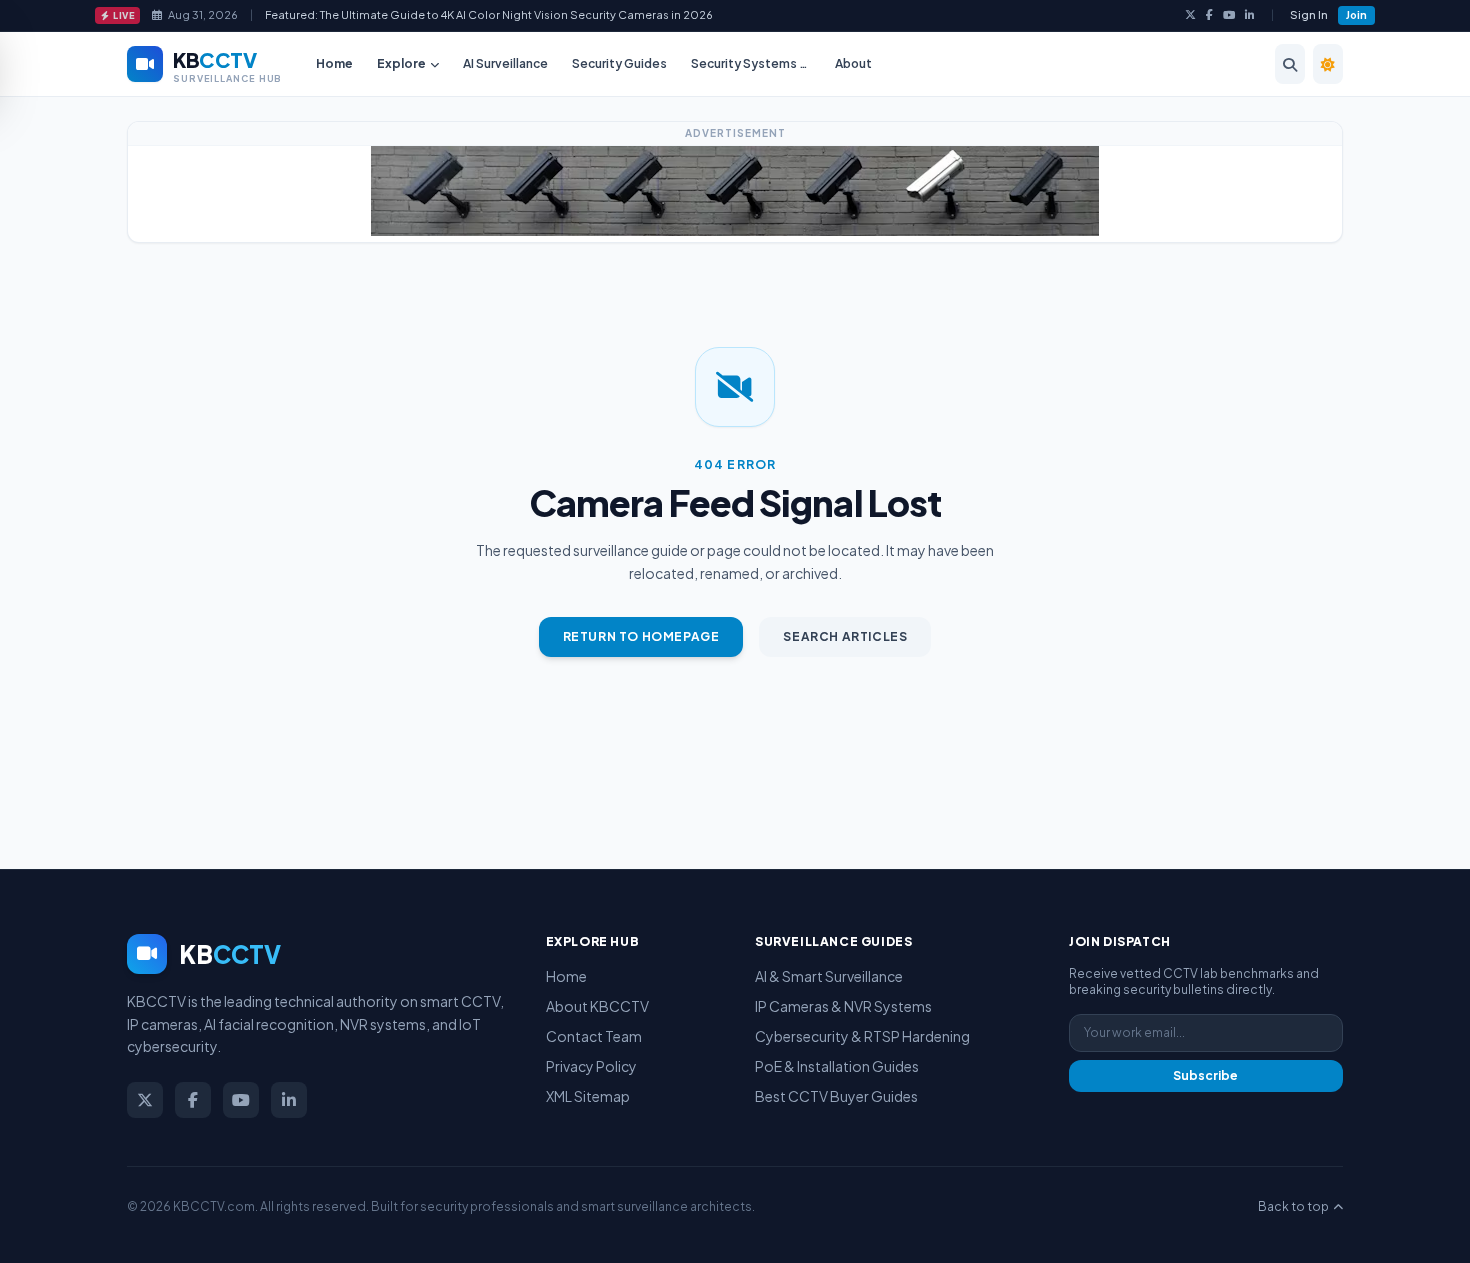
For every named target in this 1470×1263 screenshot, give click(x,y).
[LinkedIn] (1250, 15)
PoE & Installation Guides (837, 1066)
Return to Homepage (641, 636)
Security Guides (619, 63)
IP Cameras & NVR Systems (843, 1006)
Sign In (1309, 14)
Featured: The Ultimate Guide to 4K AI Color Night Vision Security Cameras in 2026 (489, 14)
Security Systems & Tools (756, 63)
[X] (1190, 15)
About (853, 63)
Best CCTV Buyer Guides (836, 1096)
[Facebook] (1209, 15)
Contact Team (594, 1036)
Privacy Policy (591, 1066)
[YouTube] (1229, 15)
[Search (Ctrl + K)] (1290, 64)
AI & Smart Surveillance (829, 976)
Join (1356, 15)
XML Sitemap (588, 1096)
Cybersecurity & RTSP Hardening (862, 1036)
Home (334, 63)
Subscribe (1205, 1075)
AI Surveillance (505, 63)
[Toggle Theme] (1328, 64)
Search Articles (845, 636)
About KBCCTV (597, 1006)
